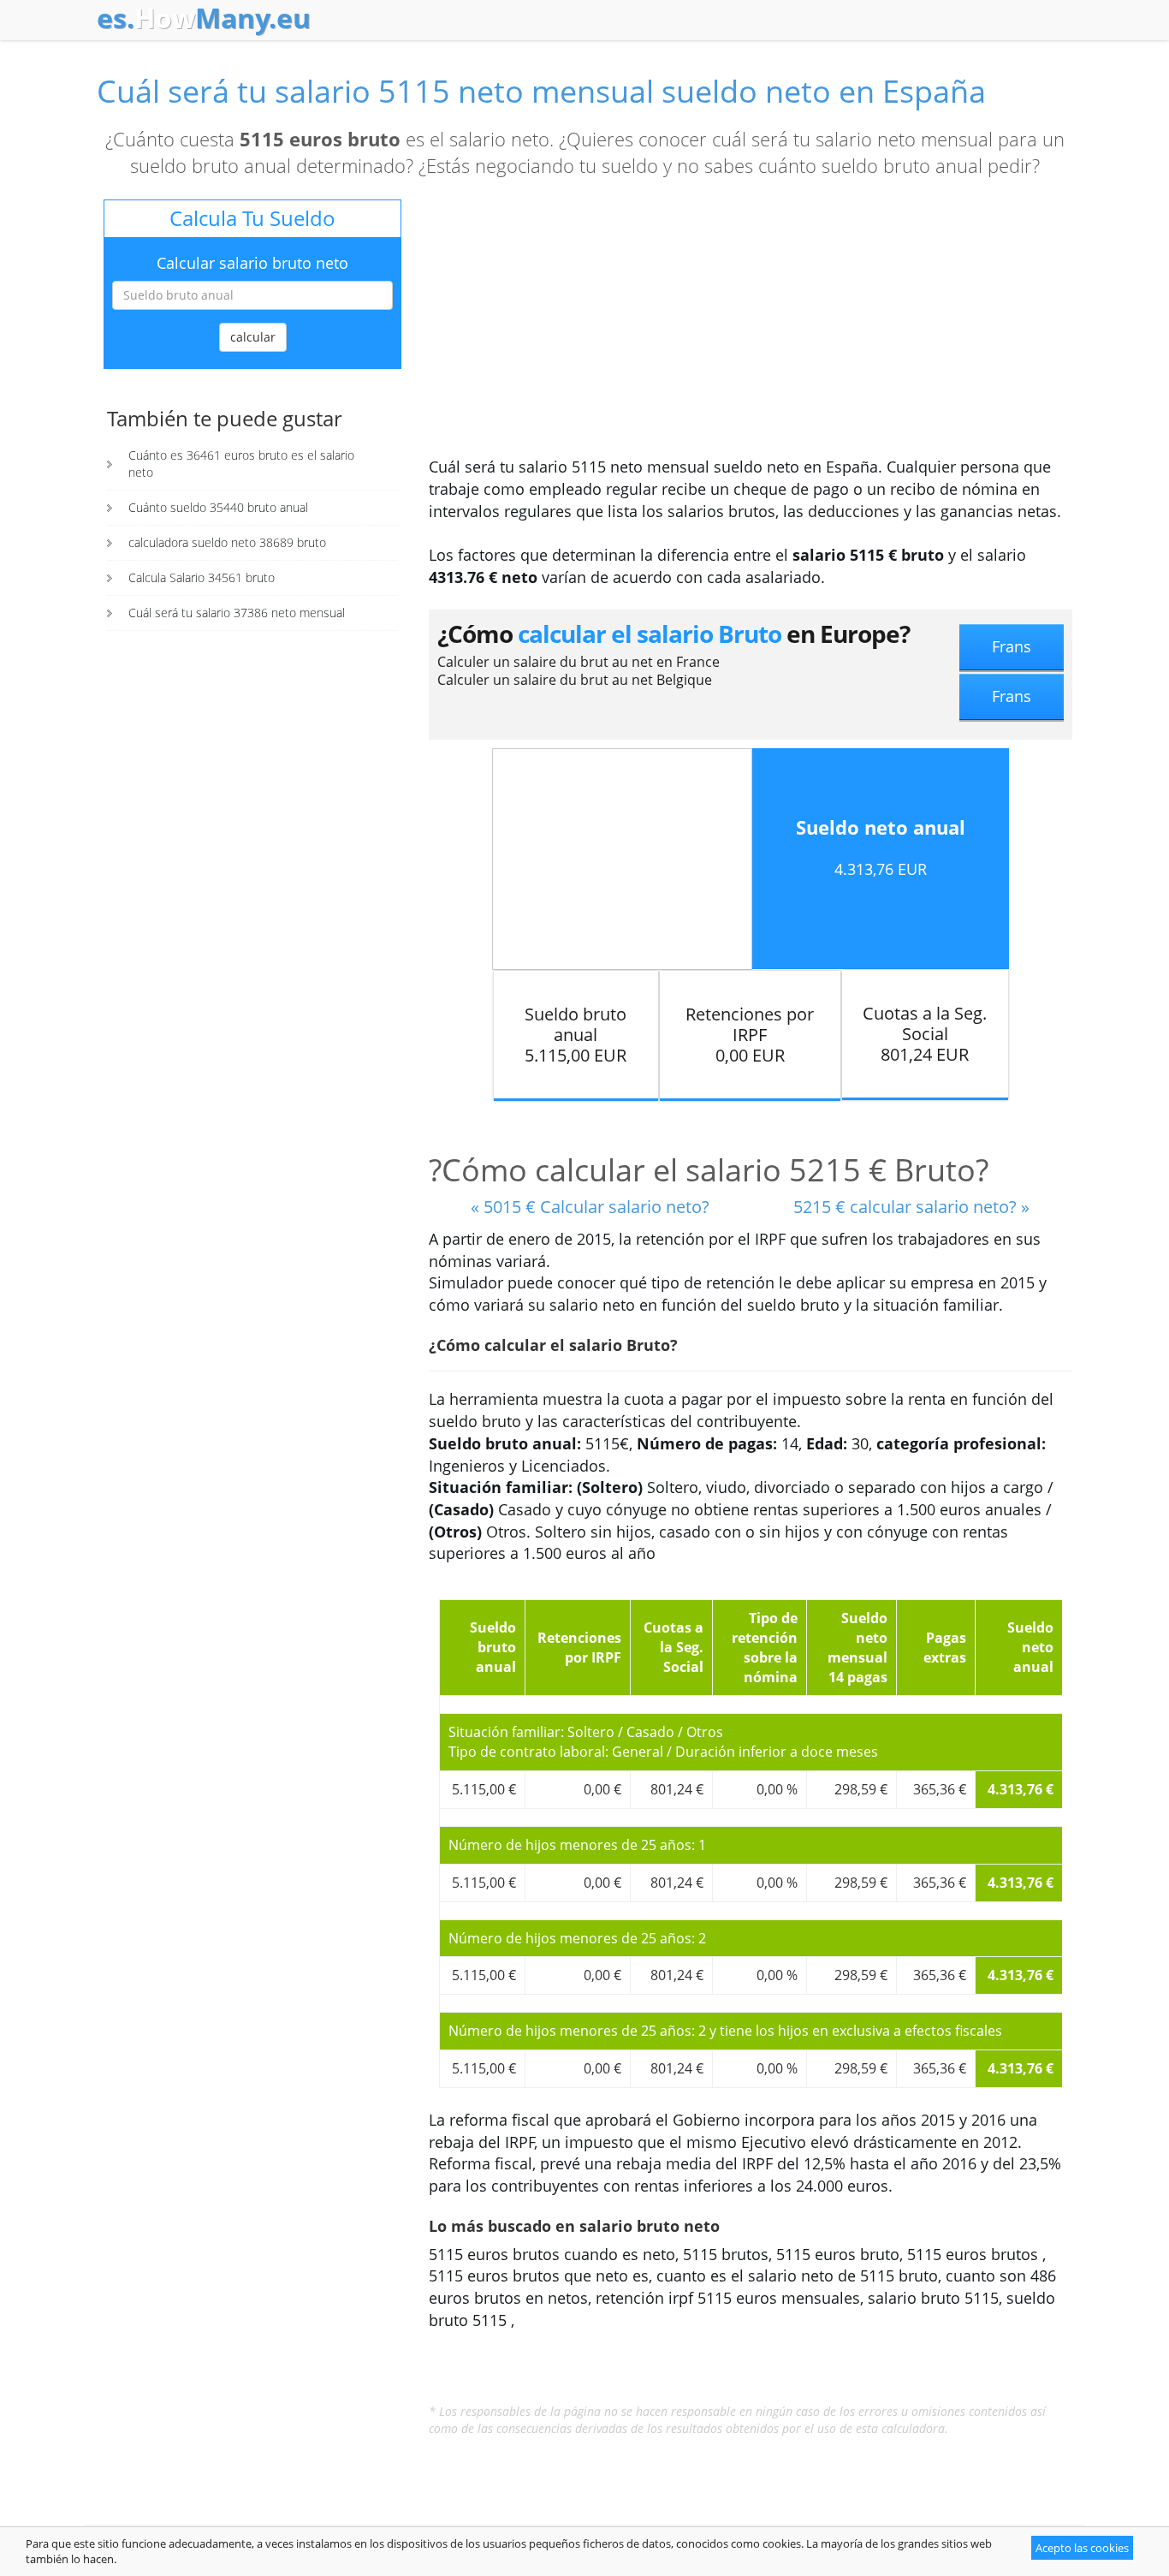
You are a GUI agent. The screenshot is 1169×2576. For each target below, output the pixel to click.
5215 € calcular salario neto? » (911, 1207)
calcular (253, 337)
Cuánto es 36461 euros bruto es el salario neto (241, 464)
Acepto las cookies (1082, 2548)
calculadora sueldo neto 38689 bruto (227, 542)
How (204, 18)
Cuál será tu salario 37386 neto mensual (237, 613)
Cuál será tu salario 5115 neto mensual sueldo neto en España (541, 91)
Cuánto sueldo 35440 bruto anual (218, 507)
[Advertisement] (751, 328)
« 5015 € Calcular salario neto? (590, 1207)
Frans (1012, 646)
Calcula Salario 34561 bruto (202, 577)
